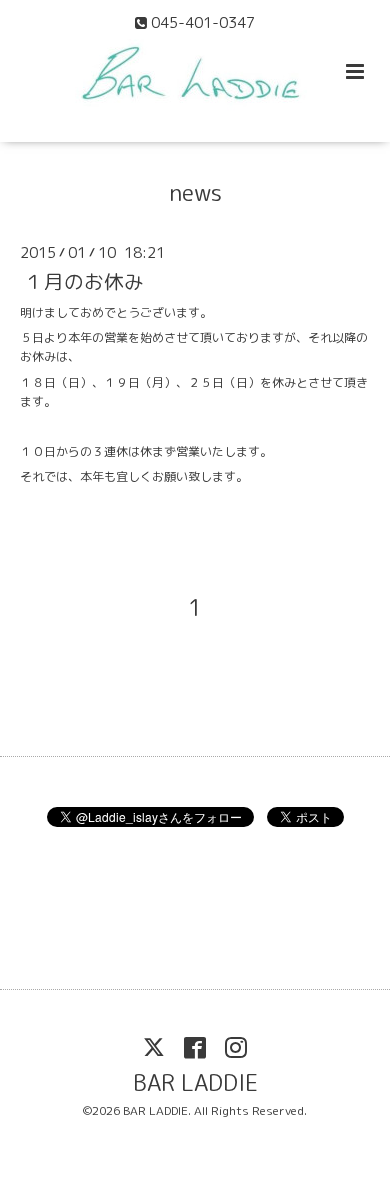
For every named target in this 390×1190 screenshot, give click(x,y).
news (195, 192)
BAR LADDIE (195, 1082)
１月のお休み (84, 281)
